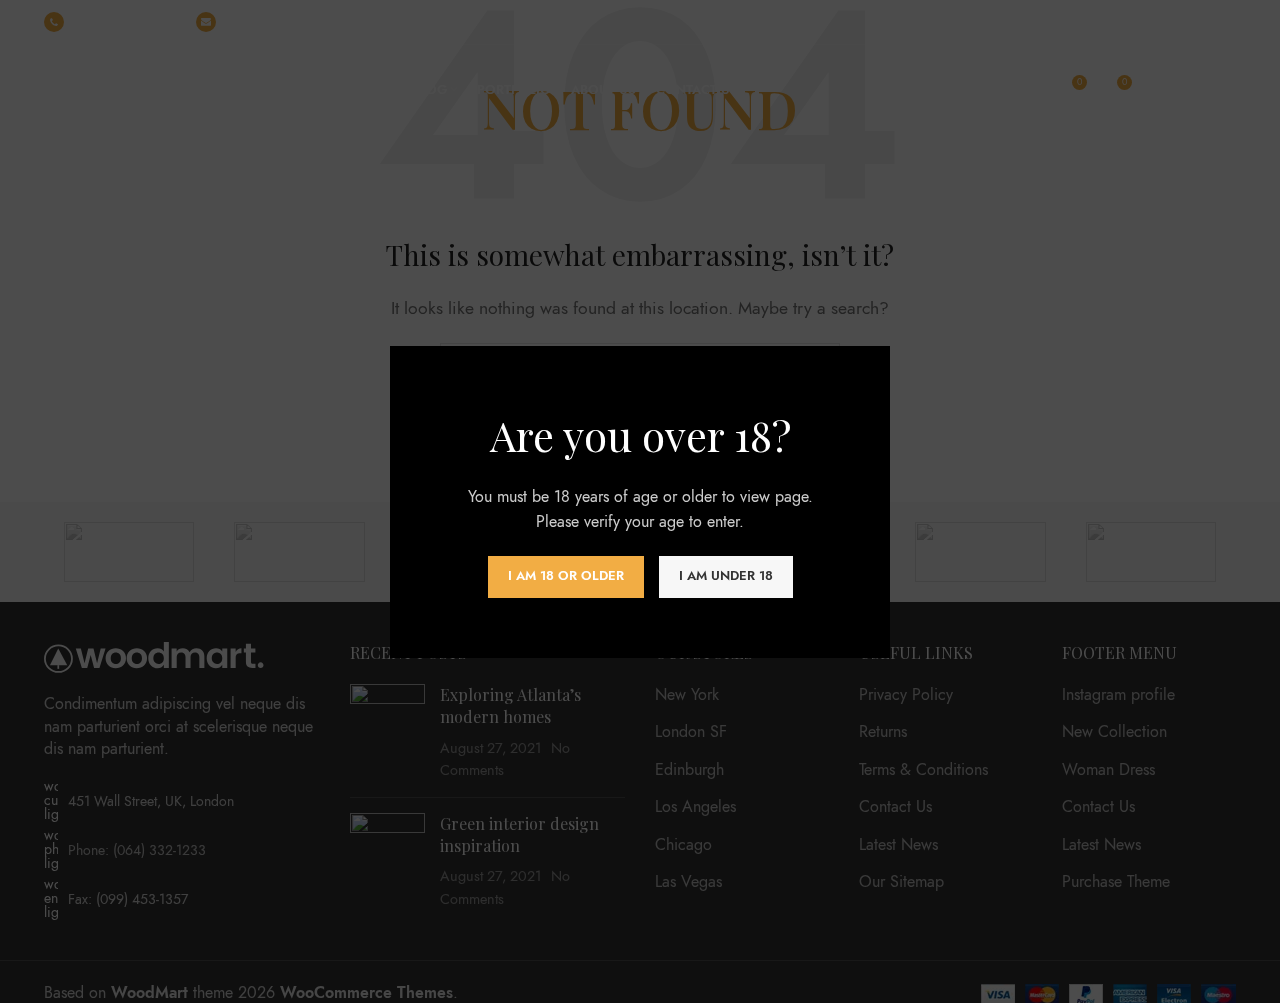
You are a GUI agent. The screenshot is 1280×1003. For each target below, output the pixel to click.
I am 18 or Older (566, 576)
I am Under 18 (726, 576)
